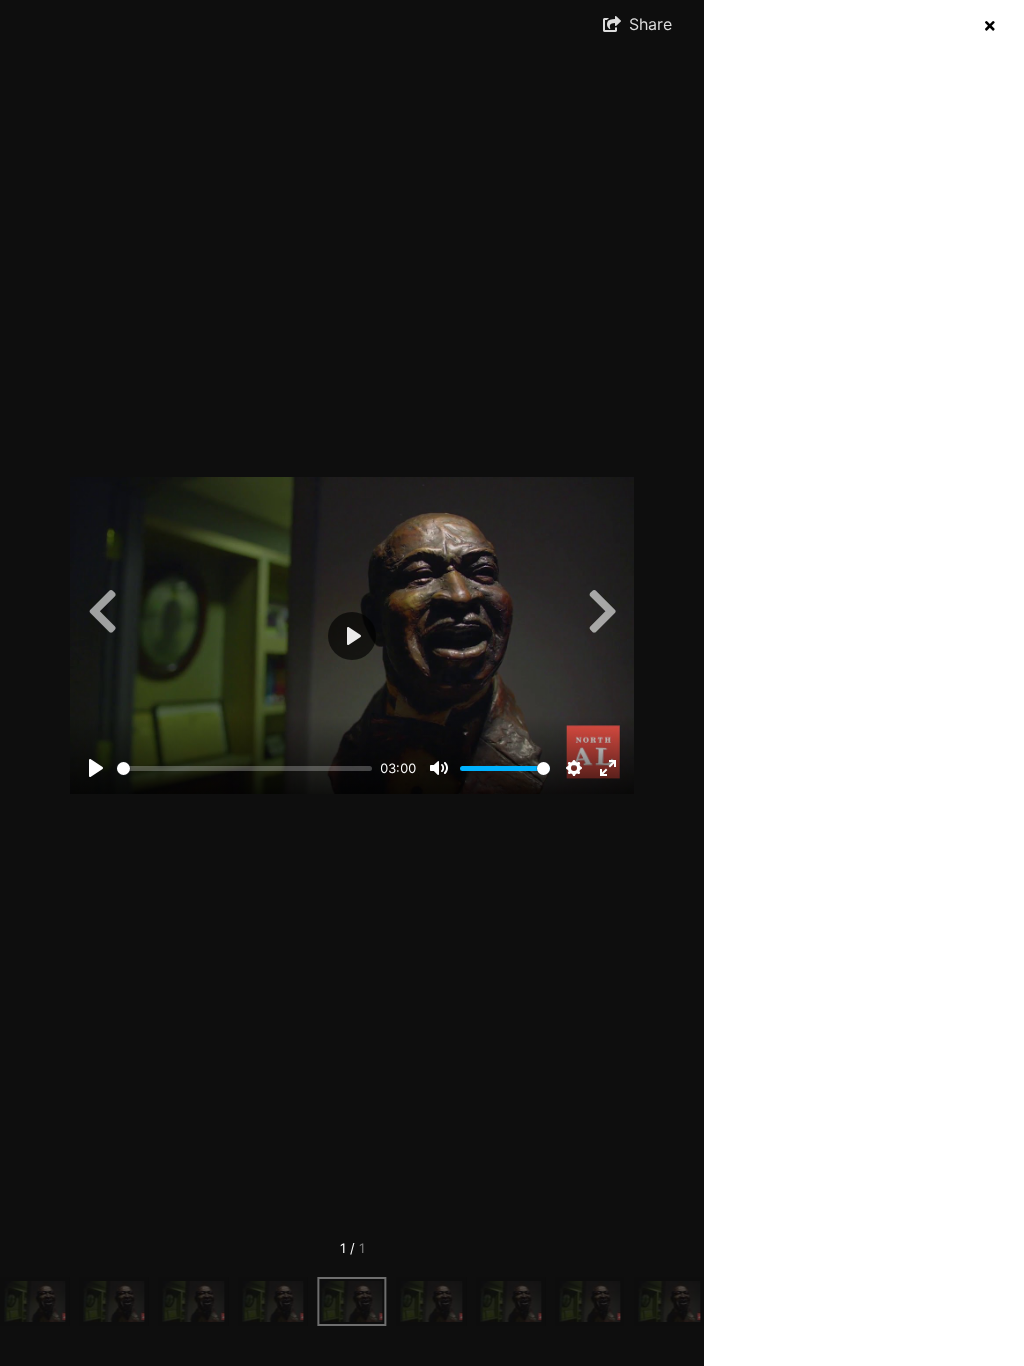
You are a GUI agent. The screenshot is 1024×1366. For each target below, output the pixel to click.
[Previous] (102, 611)
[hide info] (989, 25)
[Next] (602, 611)
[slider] (244, 768)
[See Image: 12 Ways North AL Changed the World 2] (34, 1301)
